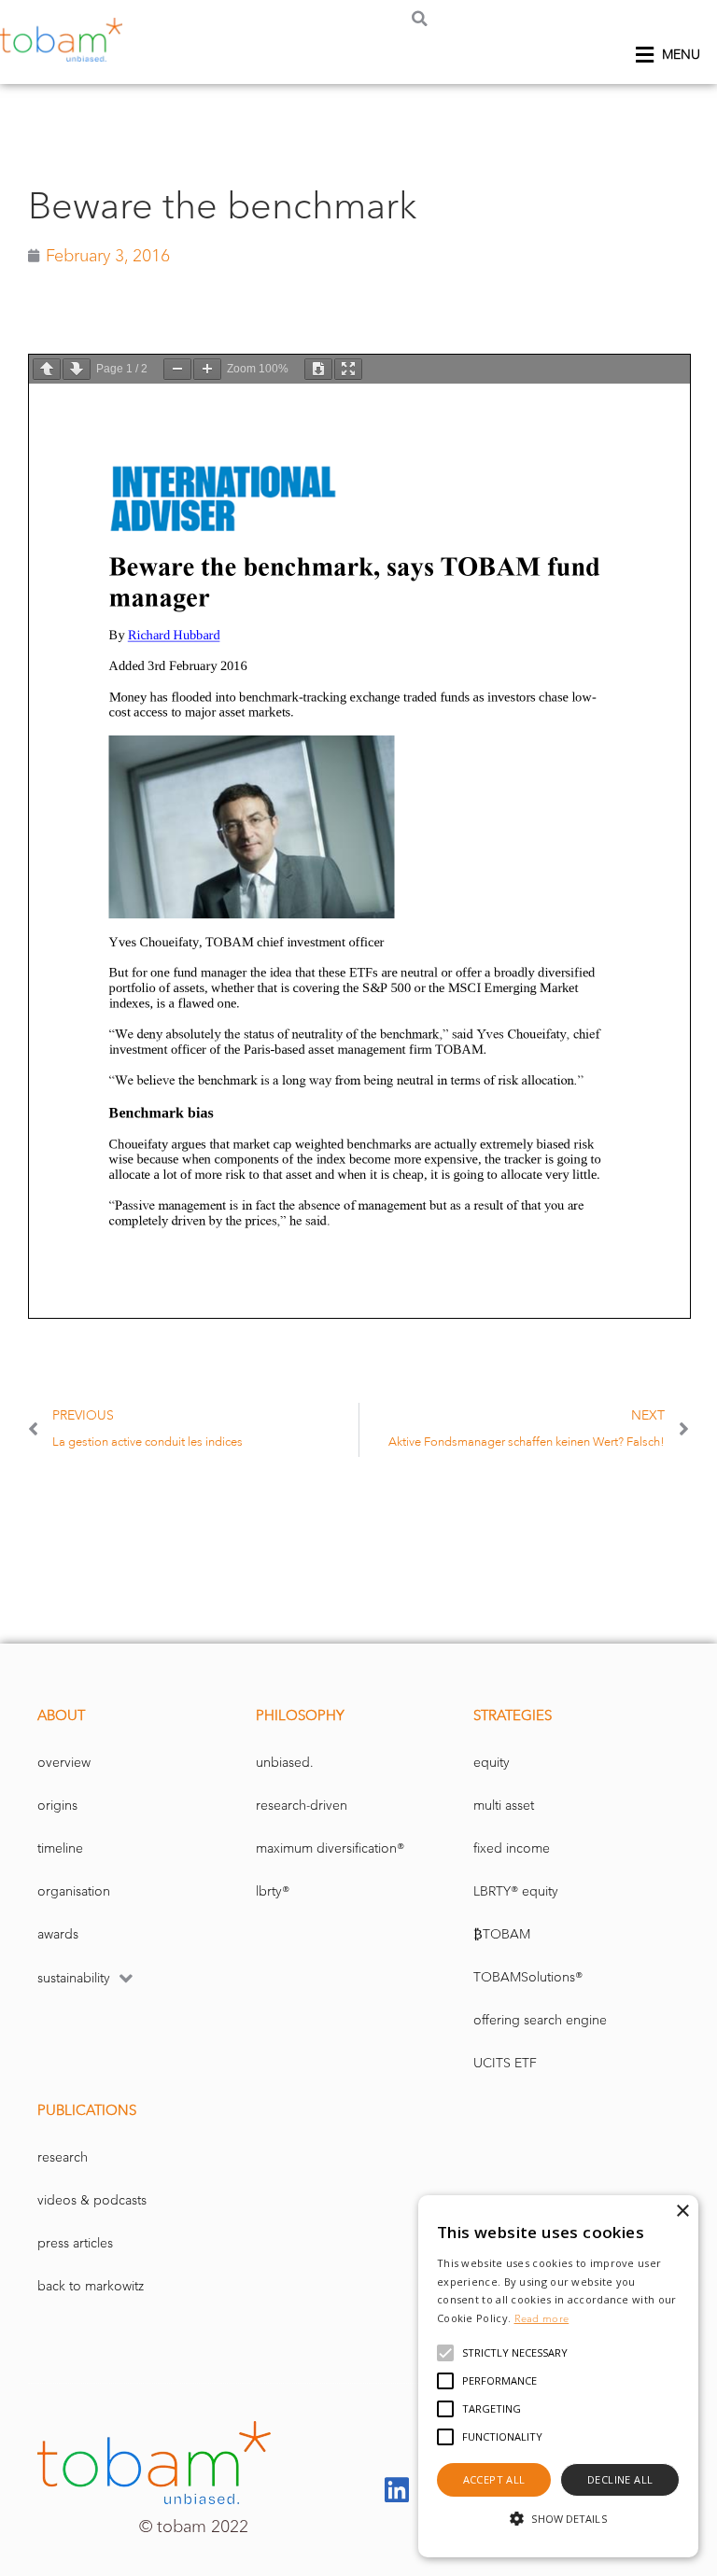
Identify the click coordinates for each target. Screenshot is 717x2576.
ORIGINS (57, 1806)
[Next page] (77, 369)
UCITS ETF (505, 2063)
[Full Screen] (348, 369)
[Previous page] (47, 369)
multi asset (504, 1806)
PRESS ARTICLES (75, 2243)
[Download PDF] (318, 369)
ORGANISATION (74, 1891)
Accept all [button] (494, 2479)
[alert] (558, 2376)
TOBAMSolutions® (528, 1977)
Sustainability (74, 1978)
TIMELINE (60, 1848)
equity (492, 1763)
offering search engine (540, 2020)
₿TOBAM (502, 1934)
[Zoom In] (207, 369)
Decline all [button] (620, 2479)
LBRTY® (273, 1891)
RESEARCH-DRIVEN (302, 1806)
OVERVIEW (64, 1763)
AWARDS (58, 1934)
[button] (420, 18)
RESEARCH (63, 2157)
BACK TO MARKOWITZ (91, 2286)
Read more (542, 2318)
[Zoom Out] (177, 369)
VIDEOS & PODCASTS (92, 2200)
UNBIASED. (285, 1763)
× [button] (682, 2212)
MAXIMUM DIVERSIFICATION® (330, 1848)
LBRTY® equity (516, 1891)
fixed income (512, 1848)
